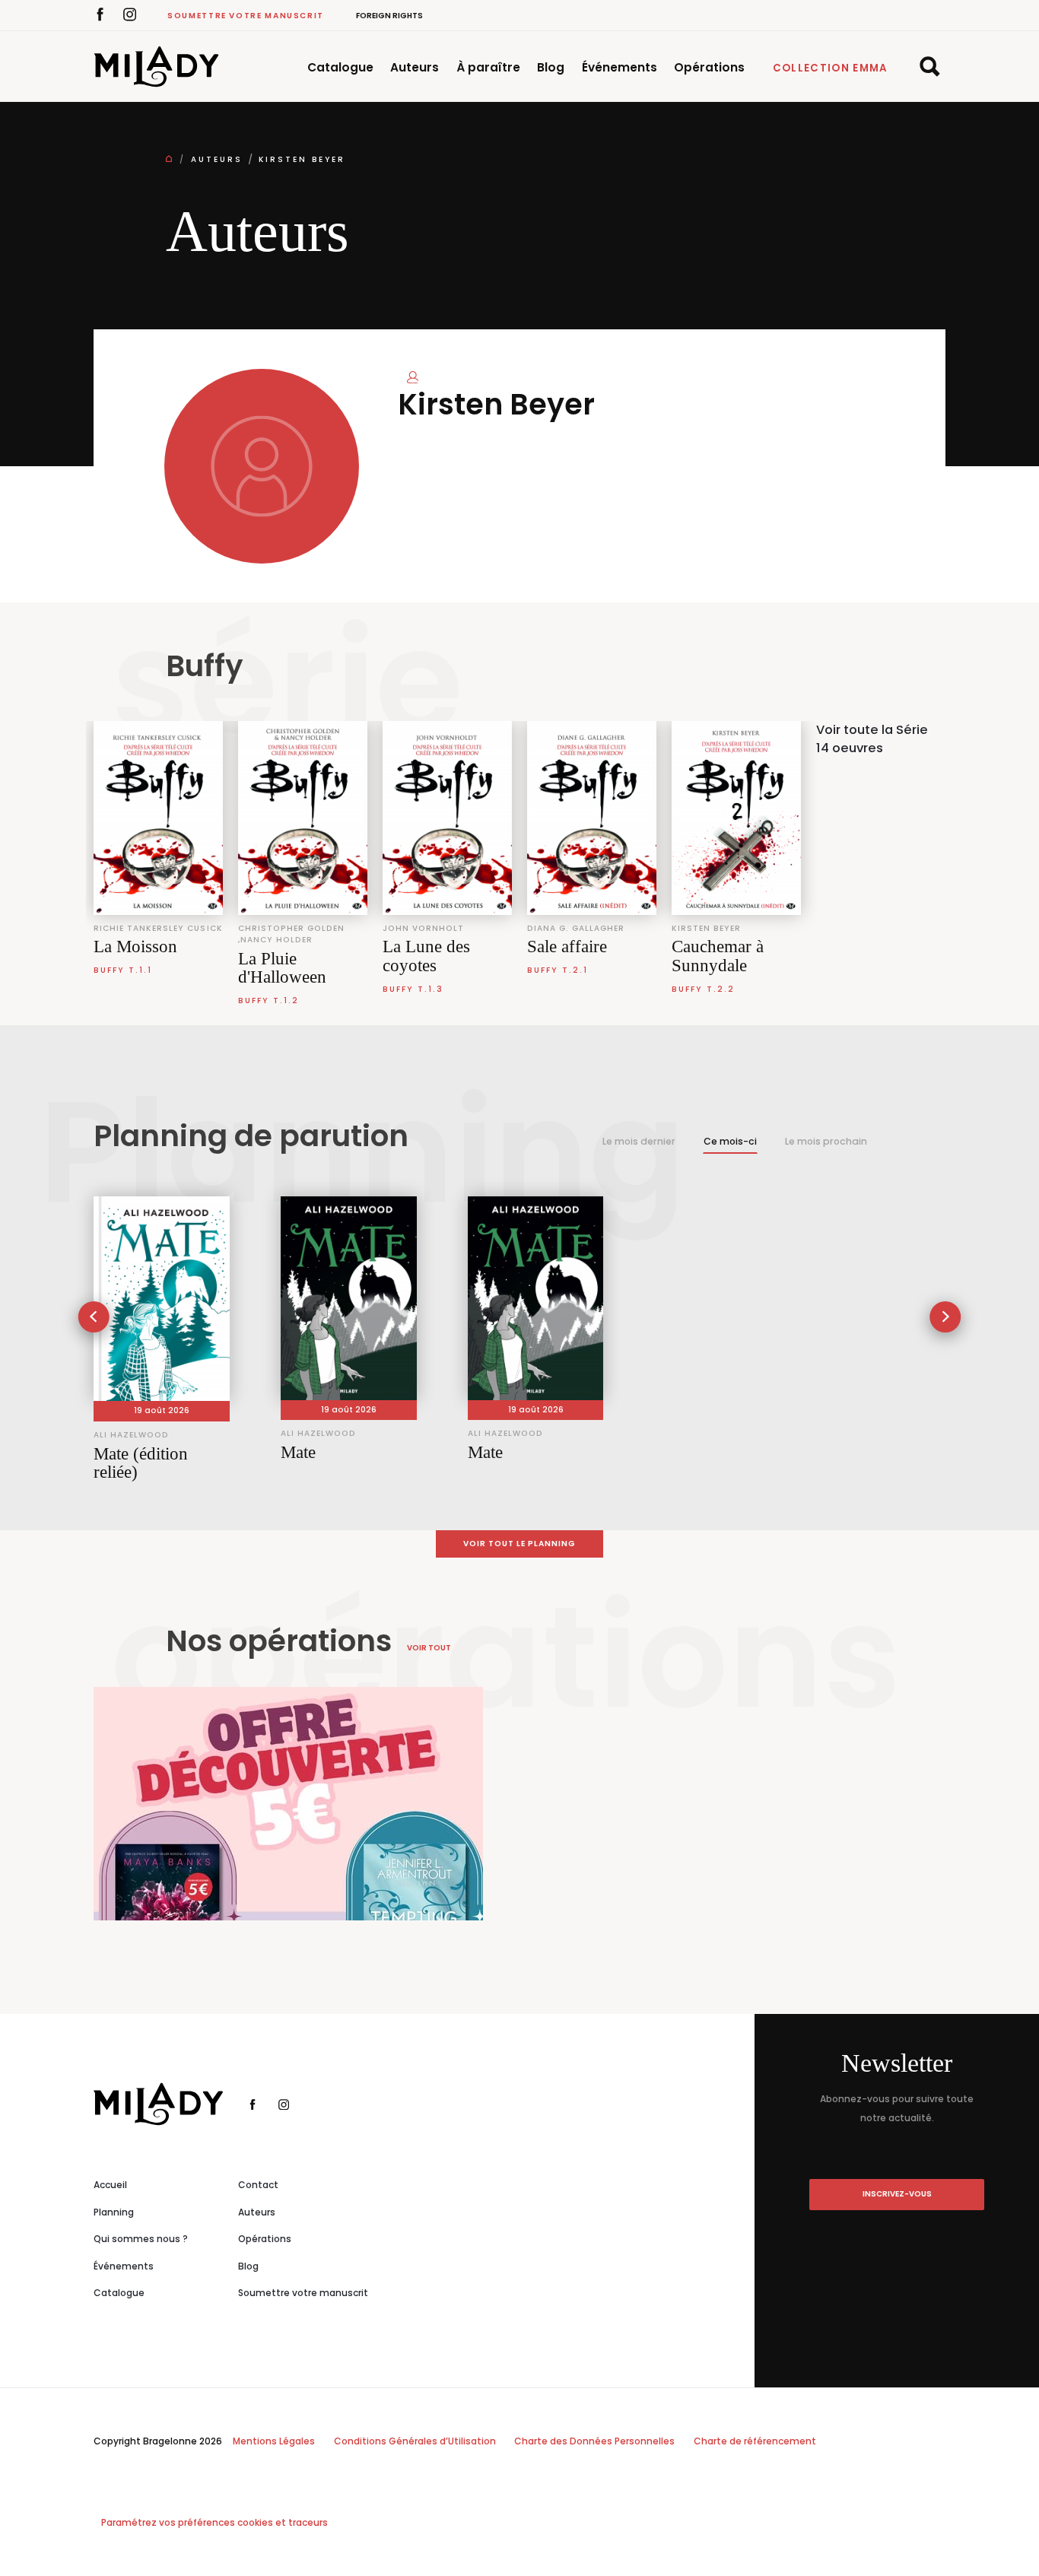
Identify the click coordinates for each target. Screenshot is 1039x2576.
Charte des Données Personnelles (594, 2441)
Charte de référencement (755, 2441)
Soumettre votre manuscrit (246, 16)
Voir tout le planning (520, 1544)
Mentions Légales (274, 2441)
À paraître (488, 67)
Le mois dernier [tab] (639, 1141)
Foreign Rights (389, 16)
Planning (114, 2212)
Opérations (709, 67)
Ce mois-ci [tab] (730, 1141)
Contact (258, 2185)
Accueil (110, 2185)
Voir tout (429, 1648)
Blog (551, 67)
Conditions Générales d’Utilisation (415, 2441)
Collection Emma (831, 68)
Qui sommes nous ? (141, 2239)
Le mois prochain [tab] (826, 1141)
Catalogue (340, 67)
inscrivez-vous (897, 2194)
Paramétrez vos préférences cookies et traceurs (214, 2522)
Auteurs (415, 67)
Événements (620, 67)
